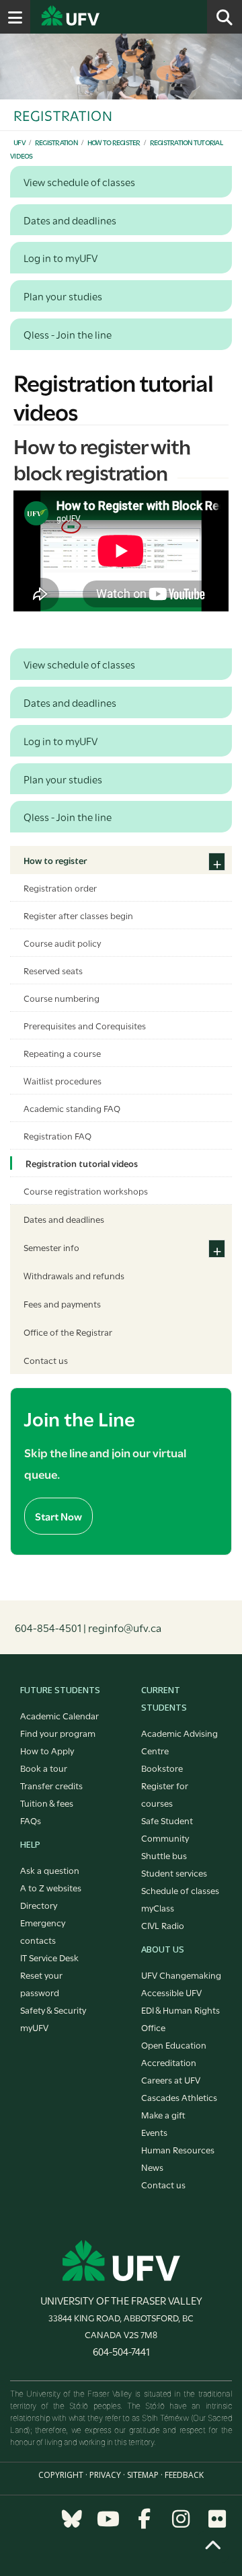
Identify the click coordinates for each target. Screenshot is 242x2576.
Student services (174, 1873)
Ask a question (50, 1870)
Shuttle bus (164, 1855)
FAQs (31, 1820)
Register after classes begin (78, 915)
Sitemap (143, 2475)
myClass (158, 1907)
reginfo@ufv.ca (125, 1627)
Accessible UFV (171, 1992)
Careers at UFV (171, 2079)
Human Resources (178, 2149)
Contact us (46, 1360)
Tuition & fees (47, 1803)
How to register (114, 142)
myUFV (34, 2027)
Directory (39, 1905)
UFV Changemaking (181, 1975)
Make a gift (163, 2114)
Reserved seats (53, 970)
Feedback (184, 2475)
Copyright (61, 2475)
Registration (56, 142)
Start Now (58, 1516)
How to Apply (47, 1750)
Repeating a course (62, 1053)
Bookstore (162, 1768)
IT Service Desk (49, 1957)
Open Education (174, 2045)
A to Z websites (51, 1887)
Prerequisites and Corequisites (85, 1025)
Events (154, 2132)
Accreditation (169, 2062)
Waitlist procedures (63, 1080)
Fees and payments (62, 1303)
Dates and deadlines (64, 1219)
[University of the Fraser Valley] (121, 2260)
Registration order (60, 888)
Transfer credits (51, 1785)
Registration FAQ (57, 1135)
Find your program (58, 1733)
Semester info (51, 1247)
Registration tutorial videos (82, 1163)
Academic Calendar (59, 1715)
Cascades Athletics (179, 2097)
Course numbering (62, 998)
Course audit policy (62, 943)
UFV (19, 142)
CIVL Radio (163, 1925)
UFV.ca (121, 17)
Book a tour (44, 1768)
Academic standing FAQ (72, 1108)
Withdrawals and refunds (74, 1275)
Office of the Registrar (68, 1332)
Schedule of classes (180, 1890)
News (152, 2167)
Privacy (105, 2475)
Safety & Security (53, 2010)
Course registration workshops (86, 1191)
